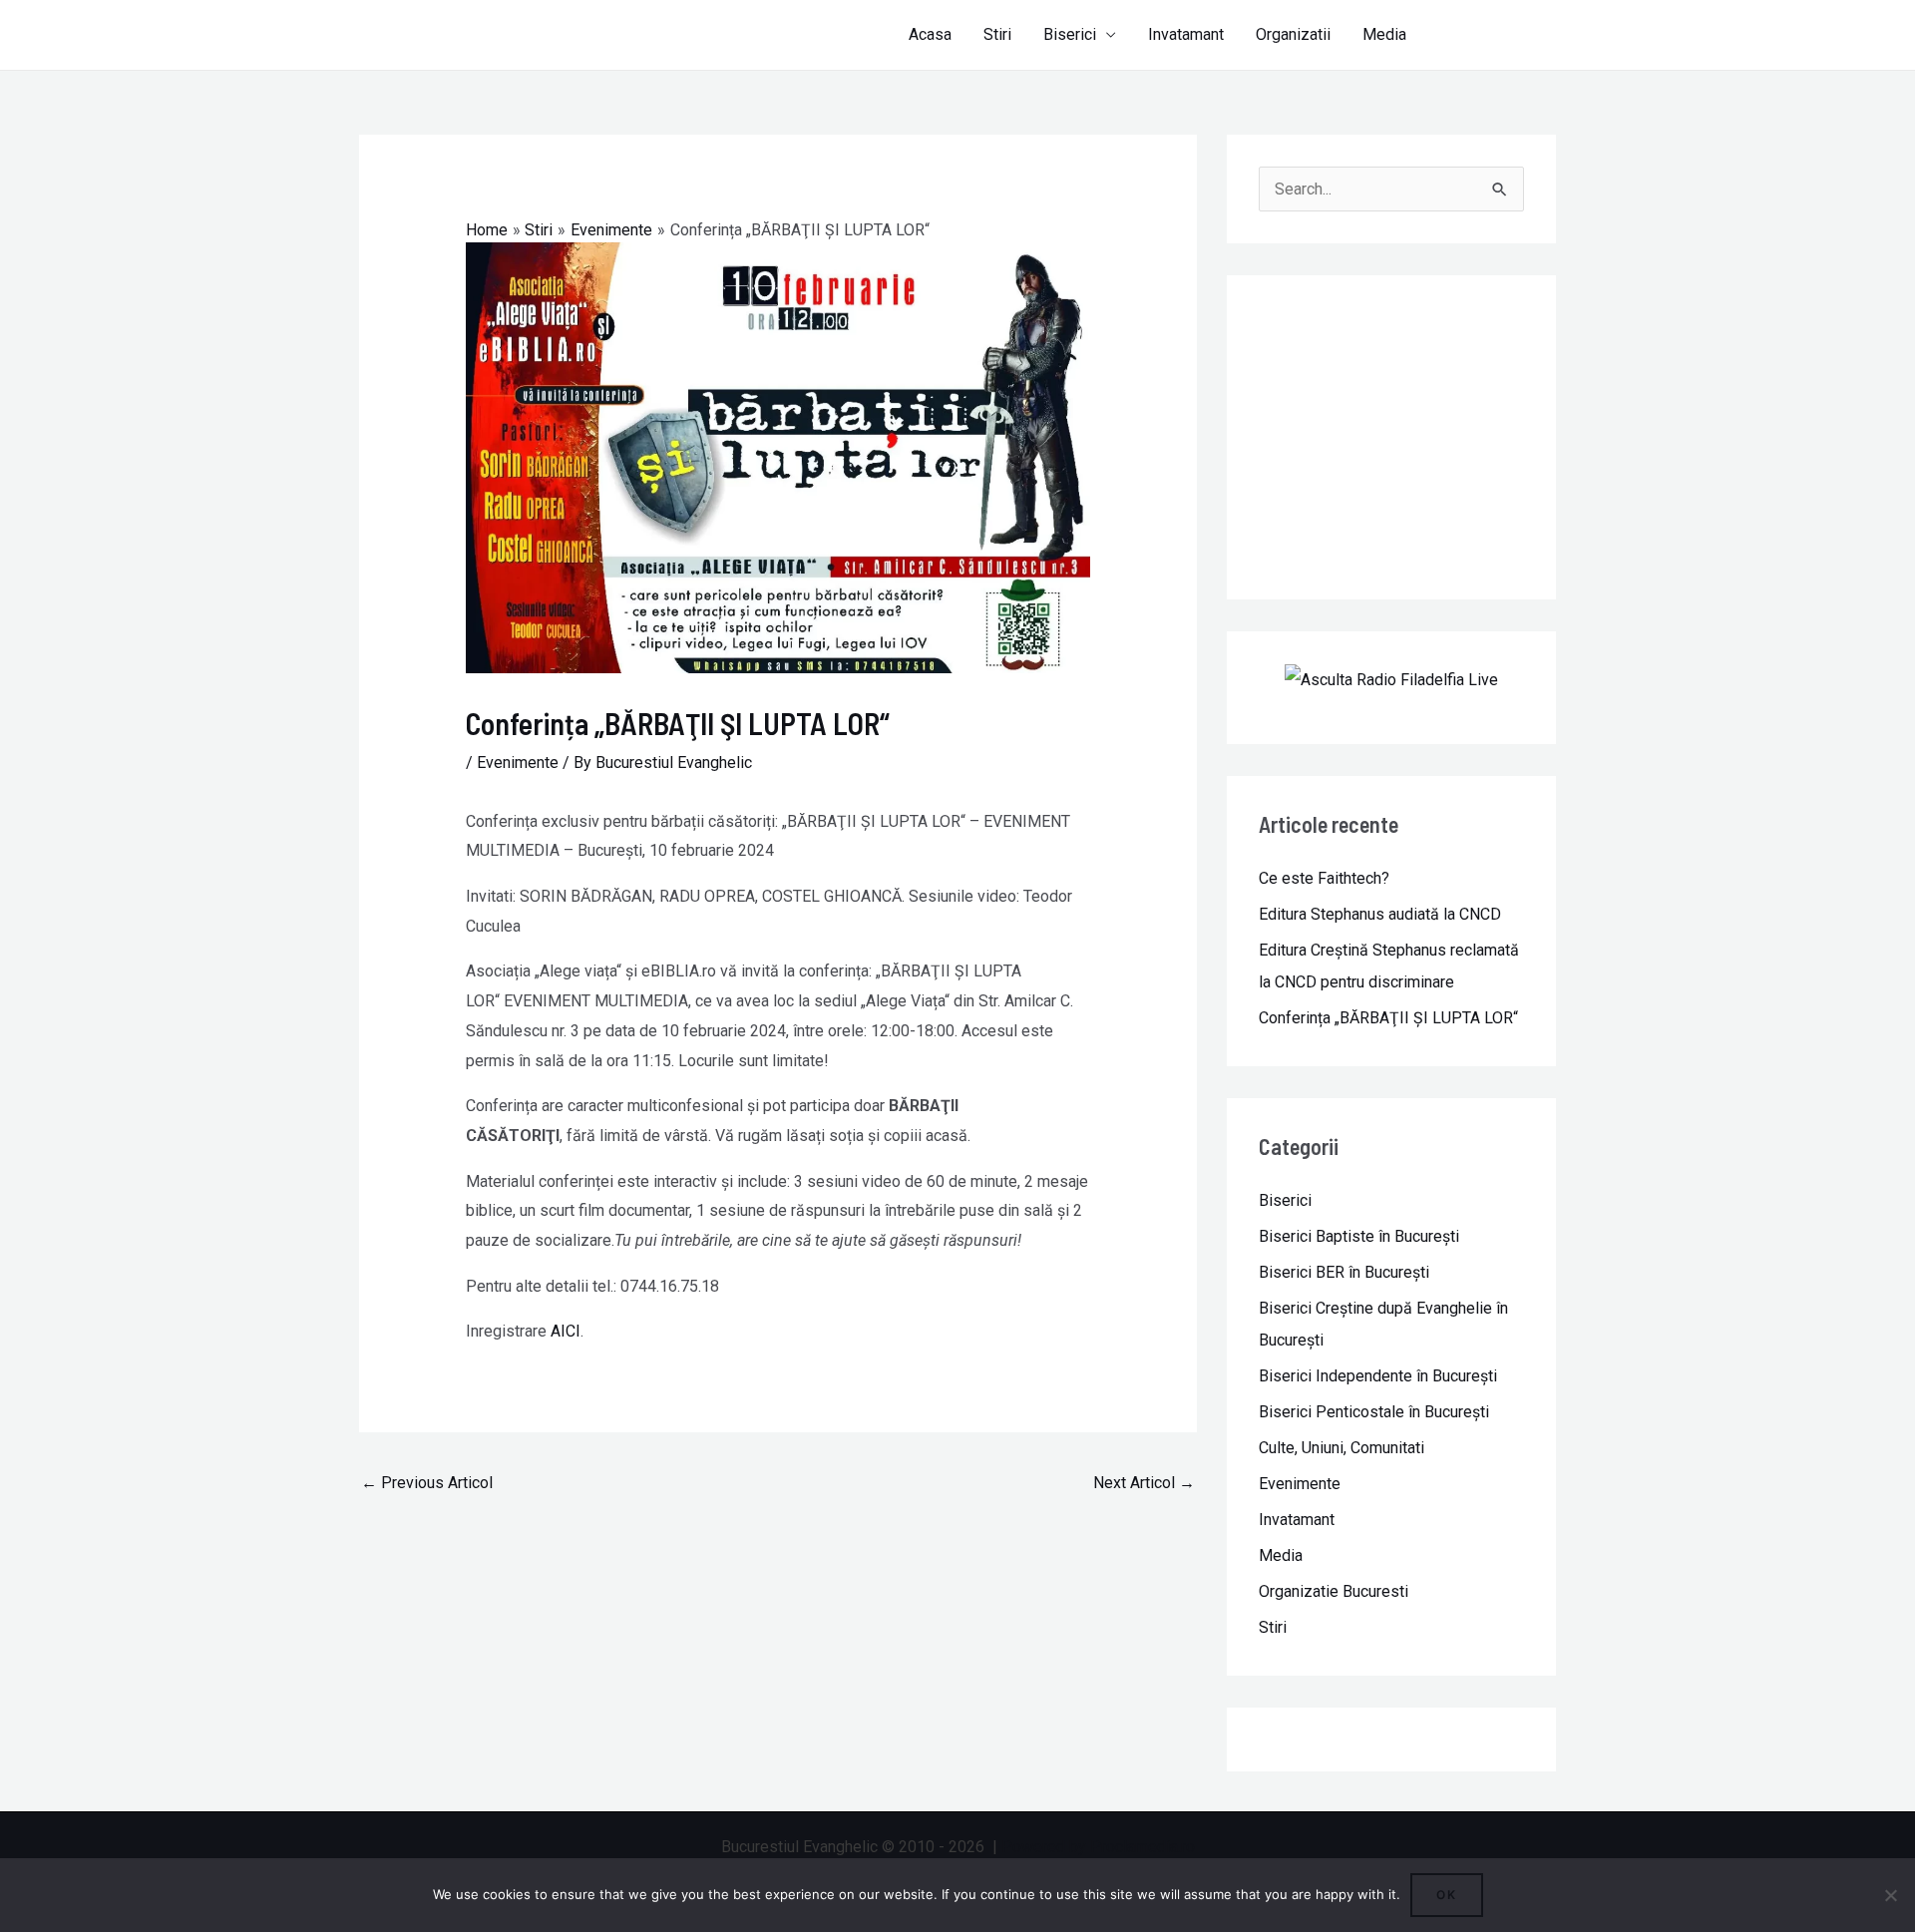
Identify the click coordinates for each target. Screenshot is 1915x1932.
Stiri (997, 34)
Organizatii (1293, 34)
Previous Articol (427, 1483)
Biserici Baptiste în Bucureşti (1359, 1236)
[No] (1890, 1895)
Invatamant (1186, 34)
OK (1447, 1895)
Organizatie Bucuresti (1334, 1591)
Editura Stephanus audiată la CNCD (1380, 914)
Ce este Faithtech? (1324, 878)
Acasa (930, 34)
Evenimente (518, 763)
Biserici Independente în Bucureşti (1378, 1376)
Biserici (1070, 34)
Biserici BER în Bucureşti (1344, 1272)
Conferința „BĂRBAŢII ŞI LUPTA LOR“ (1388, 1018)
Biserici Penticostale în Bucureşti (1374, 1412)
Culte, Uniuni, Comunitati (1341, 1448)
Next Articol (1144, 1483)
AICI (566, 1331)
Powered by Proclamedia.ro (1098, 1847)
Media (1384, 34)
